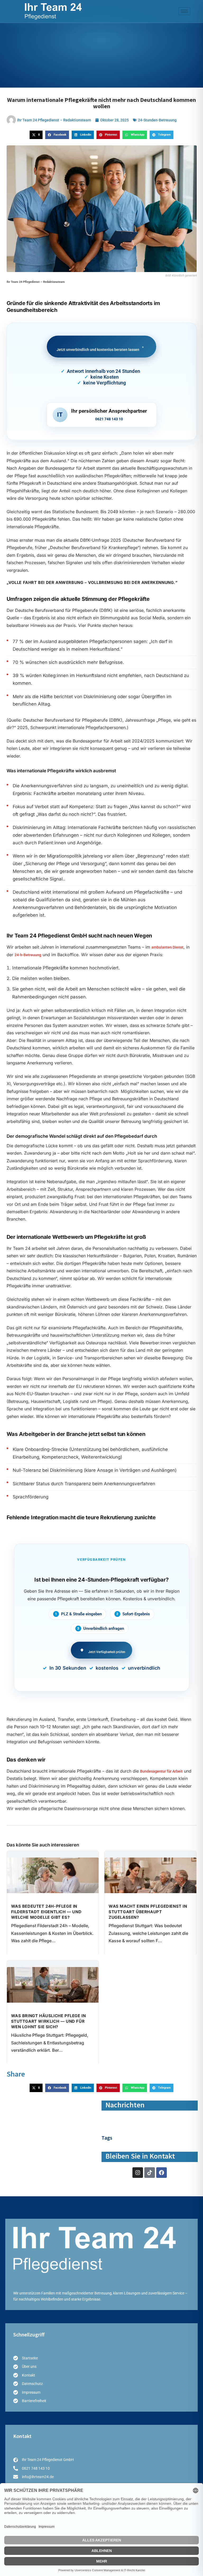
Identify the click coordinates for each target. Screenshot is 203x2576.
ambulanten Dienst (167, 947)
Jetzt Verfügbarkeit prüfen (107, 1652)
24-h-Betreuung (28, 955)
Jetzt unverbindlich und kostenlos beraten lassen (100, 348)
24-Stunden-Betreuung (157, 120)
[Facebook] (162, 2173)
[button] (36, 135)
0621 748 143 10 (109, 419)
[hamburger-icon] (184, 11)
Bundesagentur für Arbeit (161, 1771)
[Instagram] (138, 2173)
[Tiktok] (150, 2173)
